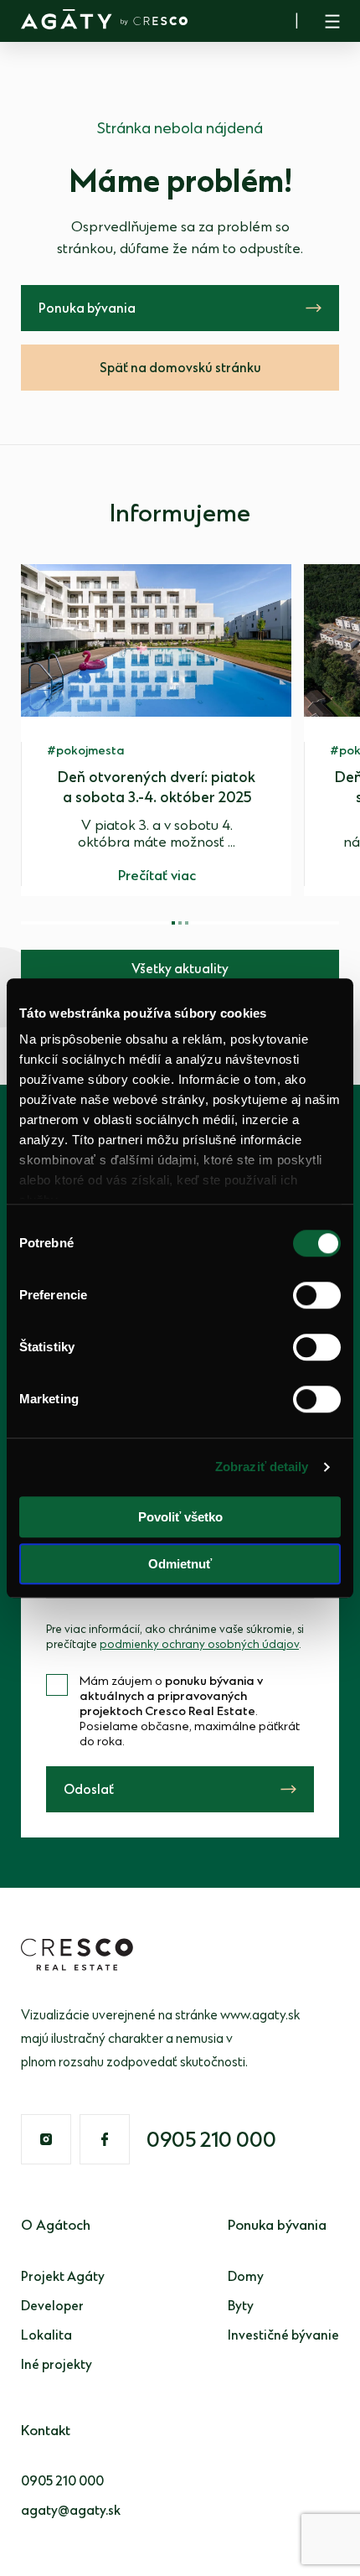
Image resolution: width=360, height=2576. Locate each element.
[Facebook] (105, 2139)
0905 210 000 (211, 2141)
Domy (246, 2277)
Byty (241, 2306)
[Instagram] (46, 2139)
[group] (156, 730)
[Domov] (104, 19)
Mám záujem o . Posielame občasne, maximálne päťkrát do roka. (190, 1712)
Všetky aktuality (180, 969)
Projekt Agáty (63, 2277)
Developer (52, 2306)
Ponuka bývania (87, 309)
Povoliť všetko (180, 1517)
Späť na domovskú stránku (180, 368)
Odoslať (89, 1790)
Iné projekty (57, 2365)
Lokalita (46, 2336)
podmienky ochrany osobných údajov (199, 1645)
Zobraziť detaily (262, 1467)
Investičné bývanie (283, 2336)
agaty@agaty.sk (71, 2511)
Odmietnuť (180, 1564)
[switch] (317, 1295)
